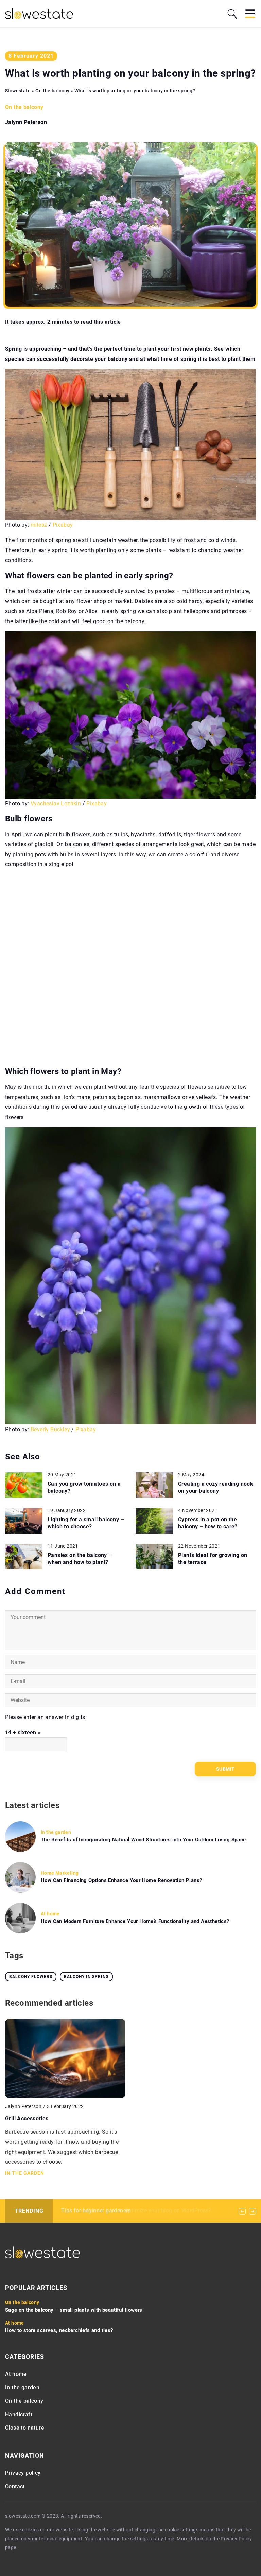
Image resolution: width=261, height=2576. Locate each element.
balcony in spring (86, 1977)
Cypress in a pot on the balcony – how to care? (208, 1523)
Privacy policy (23, 2473)
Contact (15, 2486)
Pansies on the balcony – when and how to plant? (80, 1559)
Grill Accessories (27, 2118)
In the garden (22, 2388)
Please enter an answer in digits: (46, 1717)
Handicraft (19, 2414)
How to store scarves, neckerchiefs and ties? (59, 2330)
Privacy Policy (236, 2539)
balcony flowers (31, 1977)
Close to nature (25, 2428)
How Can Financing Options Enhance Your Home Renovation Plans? (121, 1880)
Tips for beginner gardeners (96, 2211)
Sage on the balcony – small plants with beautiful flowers (74, 2310)
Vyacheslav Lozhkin (56, 803)
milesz (39, 525)
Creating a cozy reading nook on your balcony (216, 1487)
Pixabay (63, 525)
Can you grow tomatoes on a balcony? (84, 1487)
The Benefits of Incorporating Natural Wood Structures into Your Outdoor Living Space (143, 1840)
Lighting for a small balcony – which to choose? (86, 1523)
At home (16, 2374)
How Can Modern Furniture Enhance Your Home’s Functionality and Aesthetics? (135, 1921)
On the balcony (24, 107)
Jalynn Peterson (26, 122)
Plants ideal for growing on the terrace (213, 1559)
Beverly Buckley (50, 1429)
